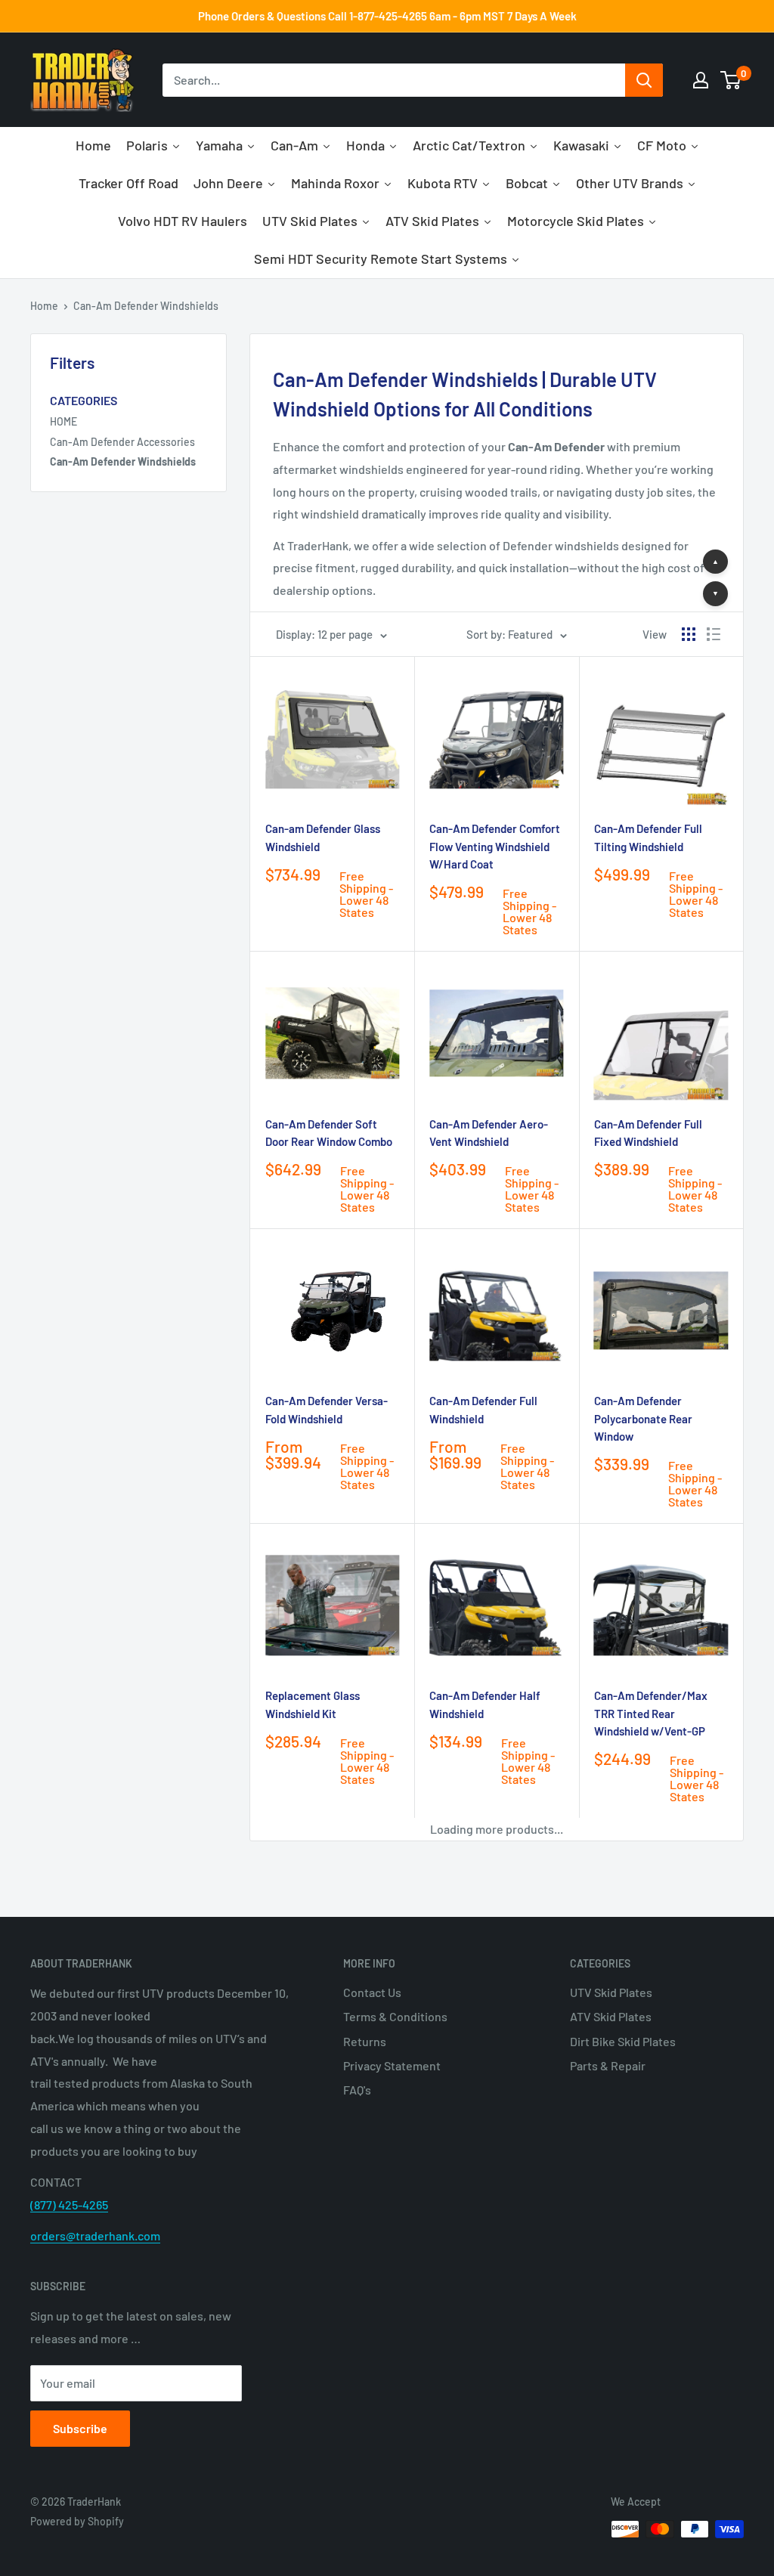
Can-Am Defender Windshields (146, 306)
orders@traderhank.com (95, 2235)
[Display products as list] (714, 634)
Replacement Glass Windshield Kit (313, 1704)
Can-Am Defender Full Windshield (483, 1409)
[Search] (644, 80)
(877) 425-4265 (69, 2204)
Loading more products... (497, 1829)
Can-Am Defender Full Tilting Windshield (648, 837)
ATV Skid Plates (611, 2016)
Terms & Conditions (395, 2016)
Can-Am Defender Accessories (122, 442)
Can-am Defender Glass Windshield (323, 837)
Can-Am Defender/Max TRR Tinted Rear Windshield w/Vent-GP (651, 1713)
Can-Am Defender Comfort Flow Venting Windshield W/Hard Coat (495, 846)
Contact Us (372, 1992)
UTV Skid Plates (611, 1992)
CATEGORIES (84, 400)
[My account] (701, 80)
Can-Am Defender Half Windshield (485, 1704)
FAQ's (357, 2090)
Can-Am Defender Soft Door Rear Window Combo (329, 1133)
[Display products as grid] (689, 634)
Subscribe (80, 2428)
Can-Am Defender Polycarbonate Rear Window (643, 1418)
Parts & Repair (608, 2065)
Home (44, 306)
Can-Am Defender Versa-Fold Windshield (327, 1409)
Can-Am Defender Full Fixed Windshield (648, 1133)
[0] (731, 80)
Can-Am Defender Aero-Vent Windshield (489, 1133)
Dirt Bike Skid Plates (623, 2041)
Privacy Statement (392, 2065)
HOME (63, 421)
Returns (365, 2041)
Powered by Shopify (77, 2521)
